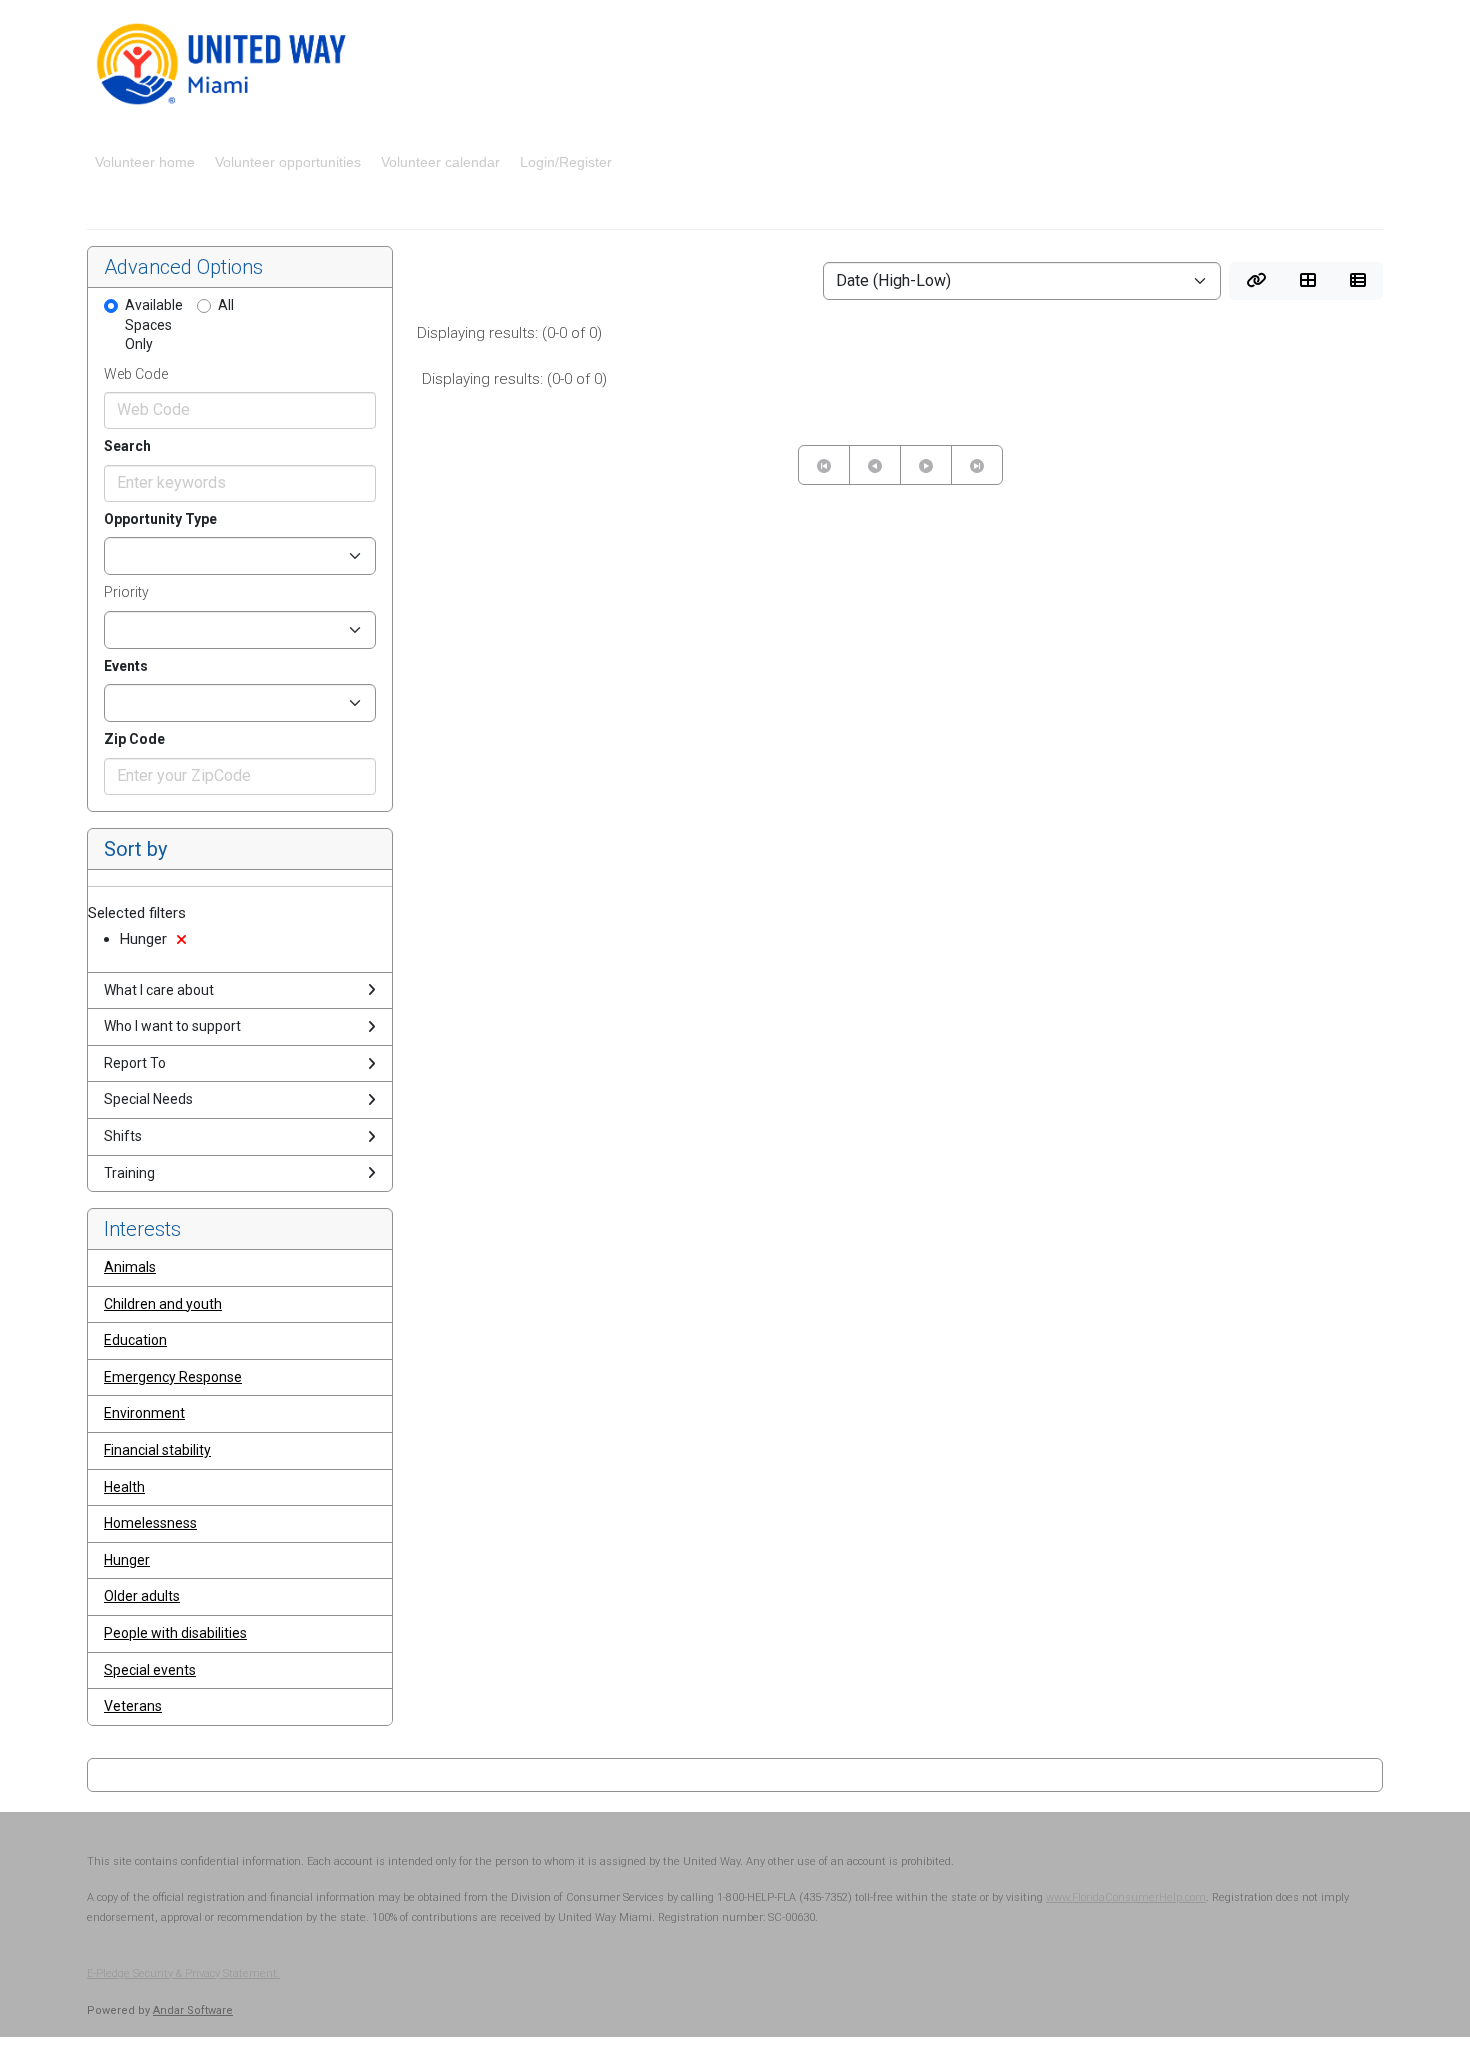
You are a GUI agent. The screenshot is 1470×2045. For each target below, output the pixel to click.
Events (126, 666)
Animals (130, 1267)
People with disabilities (175, 1633)
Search (127, 446)
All (226, 305)
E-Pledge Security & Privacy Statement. (183, 1973)
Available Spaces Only (154, 324)
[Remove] (181, 940)
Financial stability (157, 1450)
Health (124, 1487)
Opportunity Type (160, 519)
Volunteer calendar (440, 162)
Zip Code (134, 739)
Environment (144, 1413)
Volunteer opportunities (288, 162)
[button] (1256, 281)
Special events (150, 1670)
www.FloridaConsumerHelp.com (1126, 1897)
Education (135, 1340)
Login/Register (566, 162)
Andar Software (193, 2010)
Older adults (142, 1596)
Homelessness (150, 1523)
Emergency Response (173, 1377)
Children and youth (163, 1304)
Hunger (127, 1560)
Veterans (133, 1706)
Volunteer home (145, 162)
